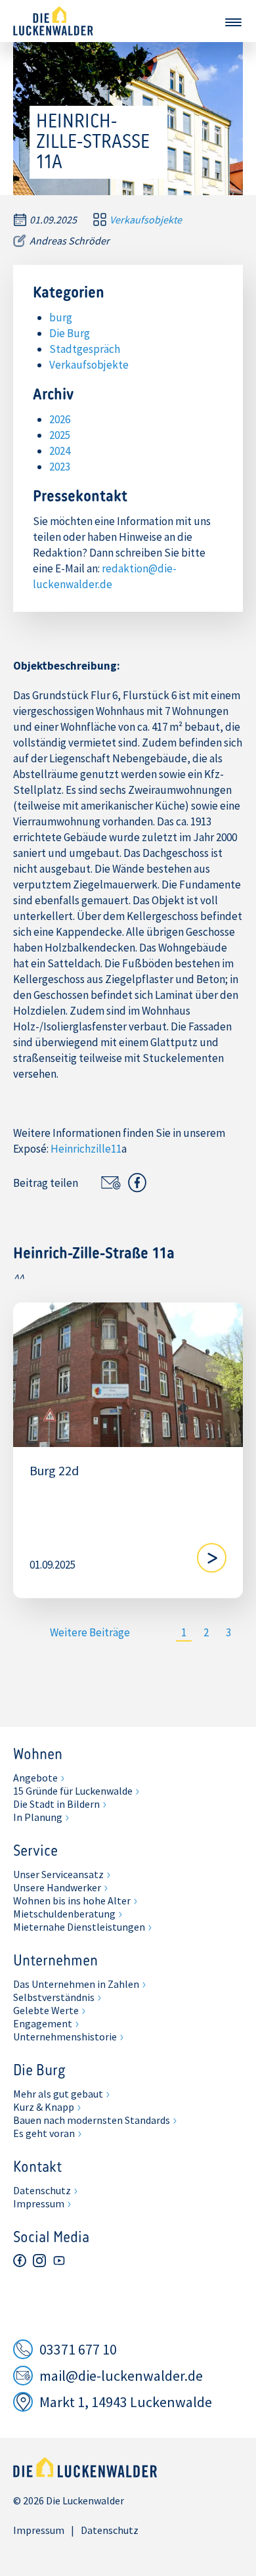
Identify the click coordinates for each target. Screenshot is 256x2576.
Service (35, 1852)
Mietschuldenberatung (64, 1914)
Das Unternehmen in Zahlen (76, 1984)
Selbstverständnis (54, 1997)
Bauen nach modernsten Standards (92, 2120)
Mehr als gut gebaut (58, 2094)
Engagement (43, 2023)
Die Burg (70, 333)
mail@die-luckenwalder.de (121, 2376)
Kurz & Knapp (44, 2107)
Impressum (39, 2203)
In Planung (38, 1817)
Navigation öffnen (233, 22)
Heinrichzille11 (86, 1149)
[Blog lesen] (212, 1558)
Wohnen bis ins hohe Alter (72, 1900)
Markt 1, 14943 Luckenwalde (126, 2402)
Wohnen (38, 1755)
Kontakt (37, 2168)
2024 (60, 451)
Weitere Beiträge (90, 1632)
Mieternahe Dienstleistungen (79, 1927)
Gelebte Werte (46, 2010)
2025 (60, 435)
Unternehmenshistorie (65, 2036)
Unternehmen (55, 1962)
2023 (60, 467)
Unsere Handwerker (57, 1887)
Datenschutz (42, 2190)
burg (61, 317)
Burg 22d (54, 1471)
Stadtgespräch (85, 349)
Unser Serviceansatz (58, 1874)
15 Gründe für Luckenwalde (73, 1791)
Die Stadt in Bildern (56, 1804)
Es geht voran (44, 2133)
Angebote (35, 1778)
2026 (60, 419)
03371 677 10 (78, 2349)
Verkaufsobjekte (146, 219)
